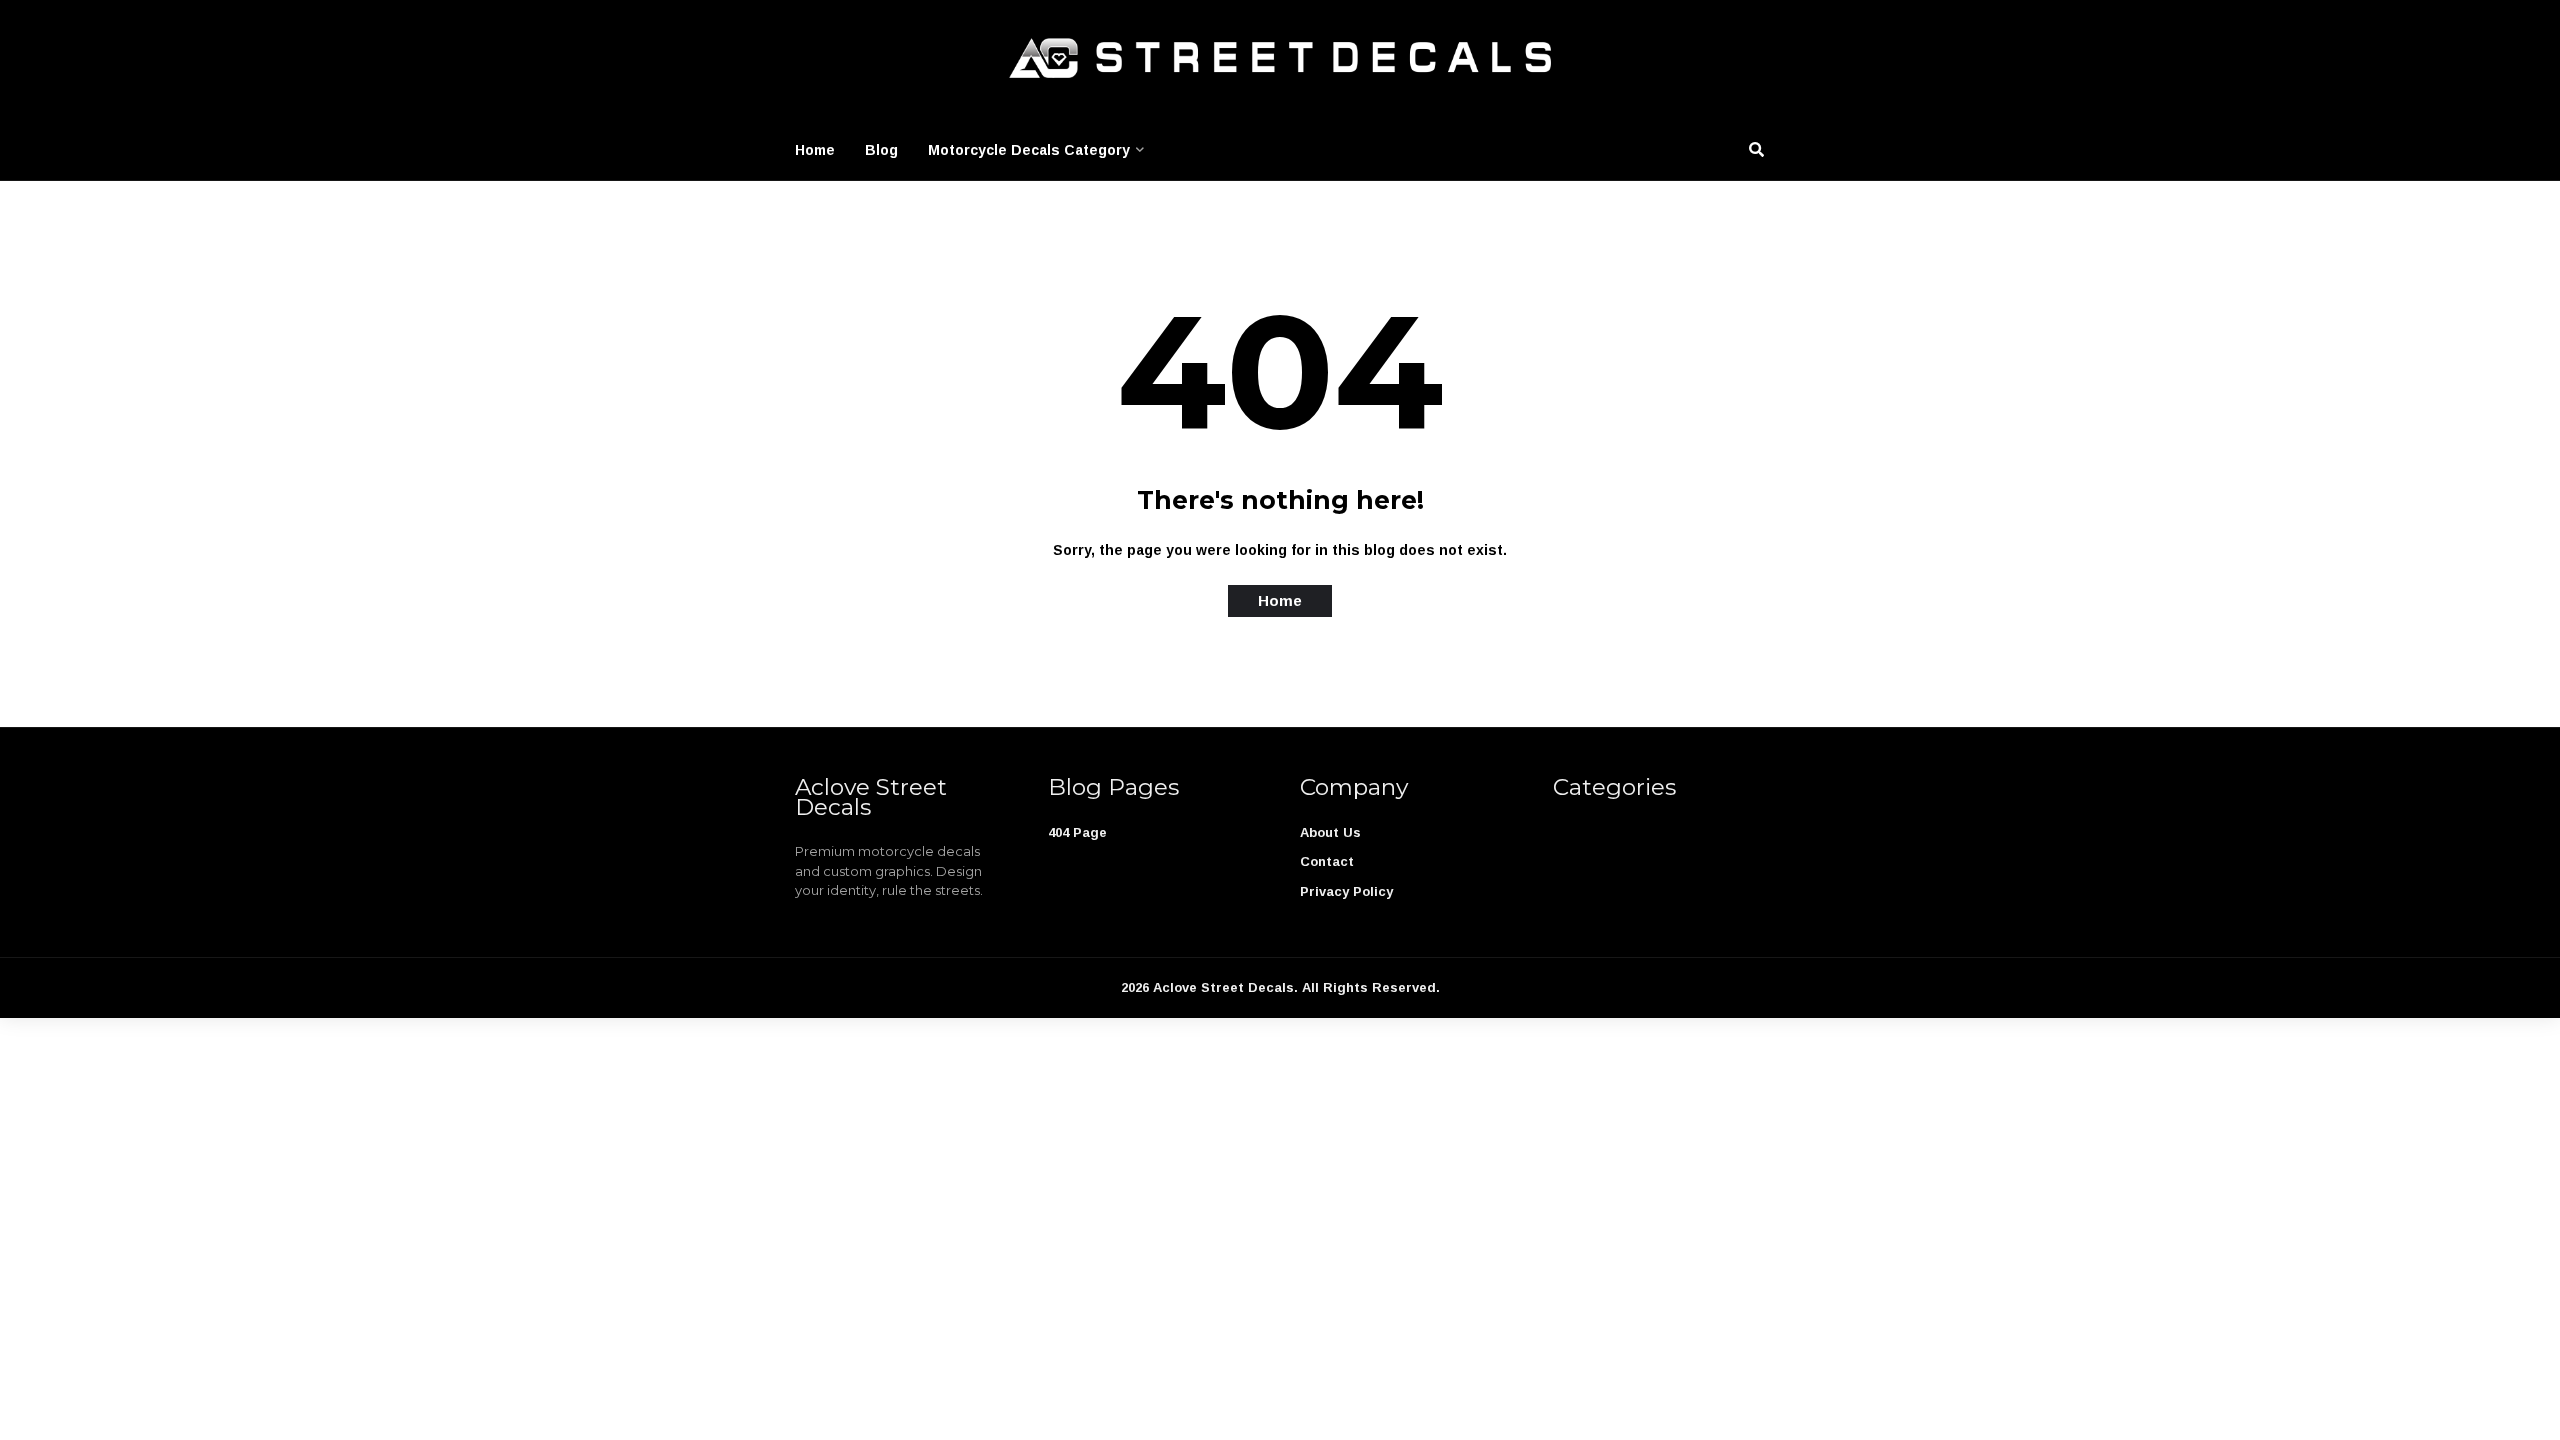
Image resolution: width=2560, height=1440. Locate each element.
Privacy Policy (1346, 891)
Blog (881, 150)
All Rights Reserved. (1371, 987)
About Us (1330, 832)
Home (815, 150)
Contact (1327, 861)
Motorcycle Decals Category (1029, 150)
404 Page (1077, 832)
